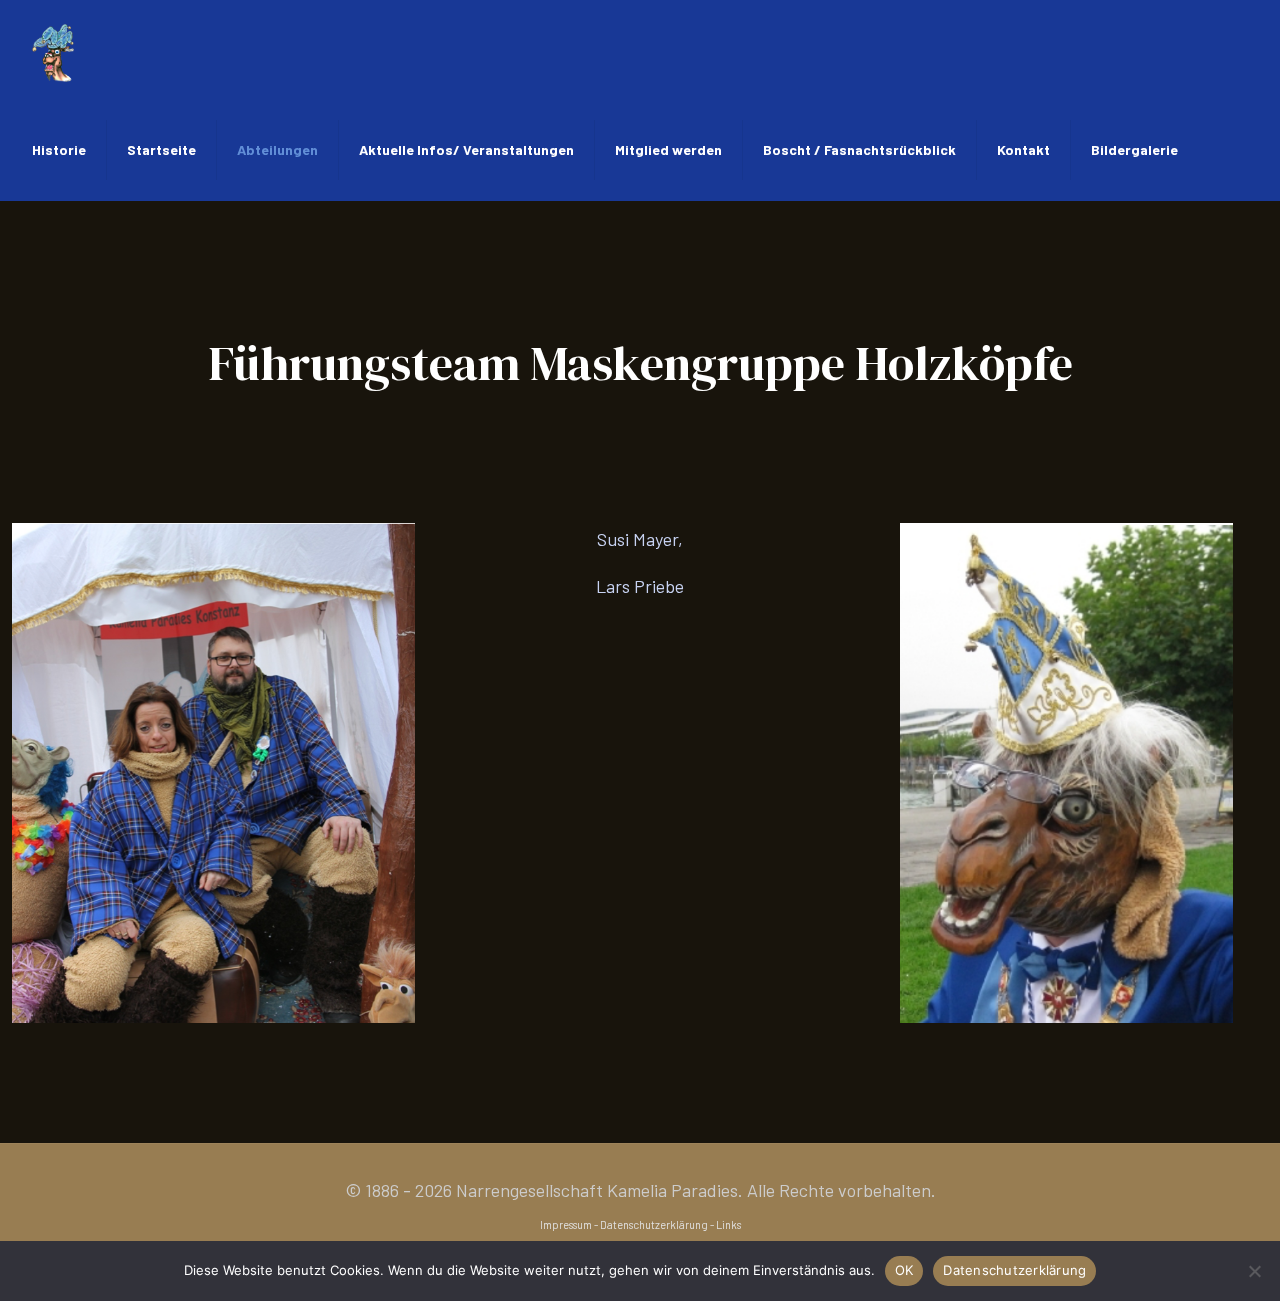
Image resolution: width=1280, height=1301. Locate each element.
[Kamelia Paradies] (53, 50)
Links (728, 1224)
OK (904, 1270)
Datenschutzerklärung (654, 1224)
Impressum (566, 1224)
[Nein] (1255, 1271)
